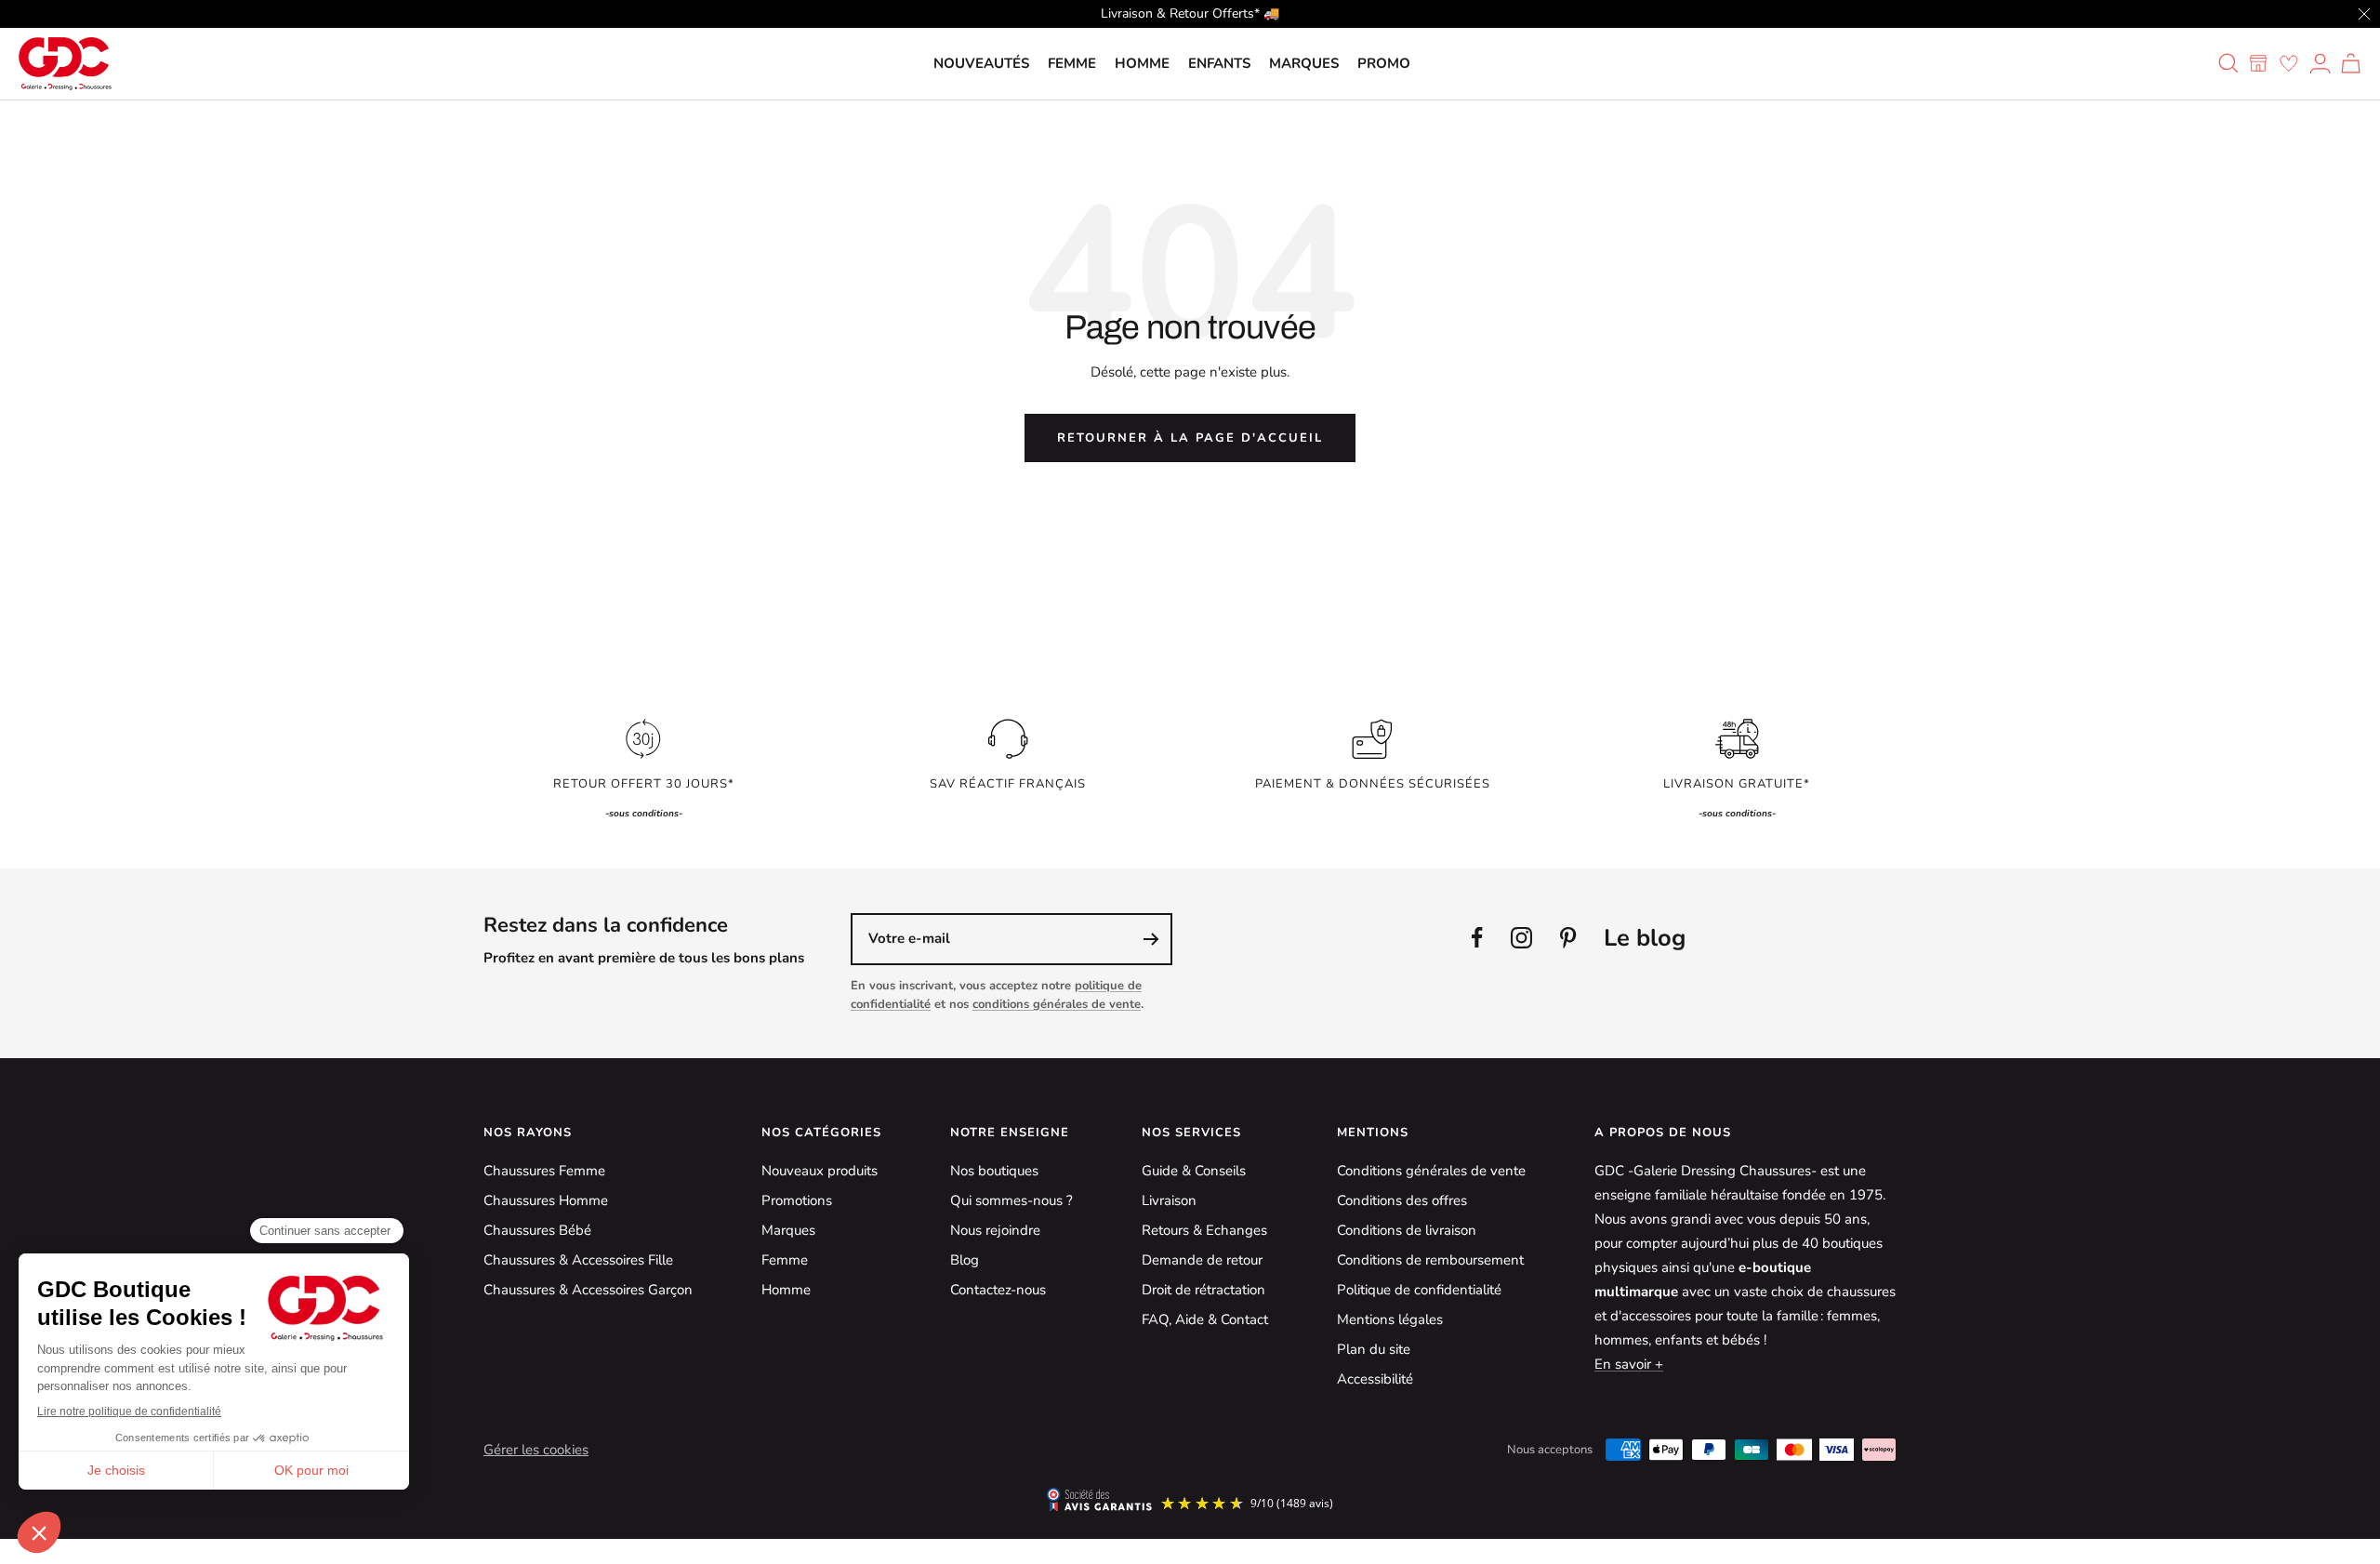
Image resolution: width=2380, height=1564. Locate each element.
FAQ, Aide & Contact (1205, 1319)
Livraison (1169, 1200)
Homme (1142, 63)
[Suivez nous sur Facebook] (1477, 938)
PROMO (1384, 63)
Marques (1304, 63)
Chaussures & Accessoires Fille (578, 1260)
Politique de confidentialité (1419, 1290)
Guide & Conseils (1194, 1171)
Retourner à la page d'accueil (1190, 438)
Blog (965, 1260)
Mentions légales (1390, 1319)
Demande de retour (1202, 1260)
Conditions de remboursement (1430, 1260)
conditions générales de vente (1057, 1004)
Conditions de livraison (1407, 1230)
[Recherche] (2228, 63)
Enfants (1219, 63)
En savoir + (1629, 1364)
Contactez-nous (998, 1290)
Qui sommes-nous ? (1011, 1200)
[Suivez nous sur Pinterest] (1568, 938)
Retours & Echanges (1204, 1230)
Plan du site (1374, 1349)
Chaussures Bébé (537, 1230)
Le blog (1645, 938)
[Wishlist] (2289, 63)
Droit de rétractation (1203, 1290)
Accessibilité (1375, 1379)
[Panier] (2351, 63)
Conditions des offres (1402, 1200)
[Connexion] (2320, 63)
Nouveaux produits (820, 1171)
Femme (1072, 63)
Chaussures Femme (544, 1171)
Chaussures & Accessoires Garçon (588, 1290)
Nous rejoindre (995, 1230)
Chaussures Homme (546, 1200)
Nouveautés (981, 63)
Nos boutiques (994, 1171)
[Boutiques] (2258, 63)
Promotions (797, 1200)
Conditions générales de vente (1431, 1171)
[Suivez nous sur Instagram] (1521, 938)
